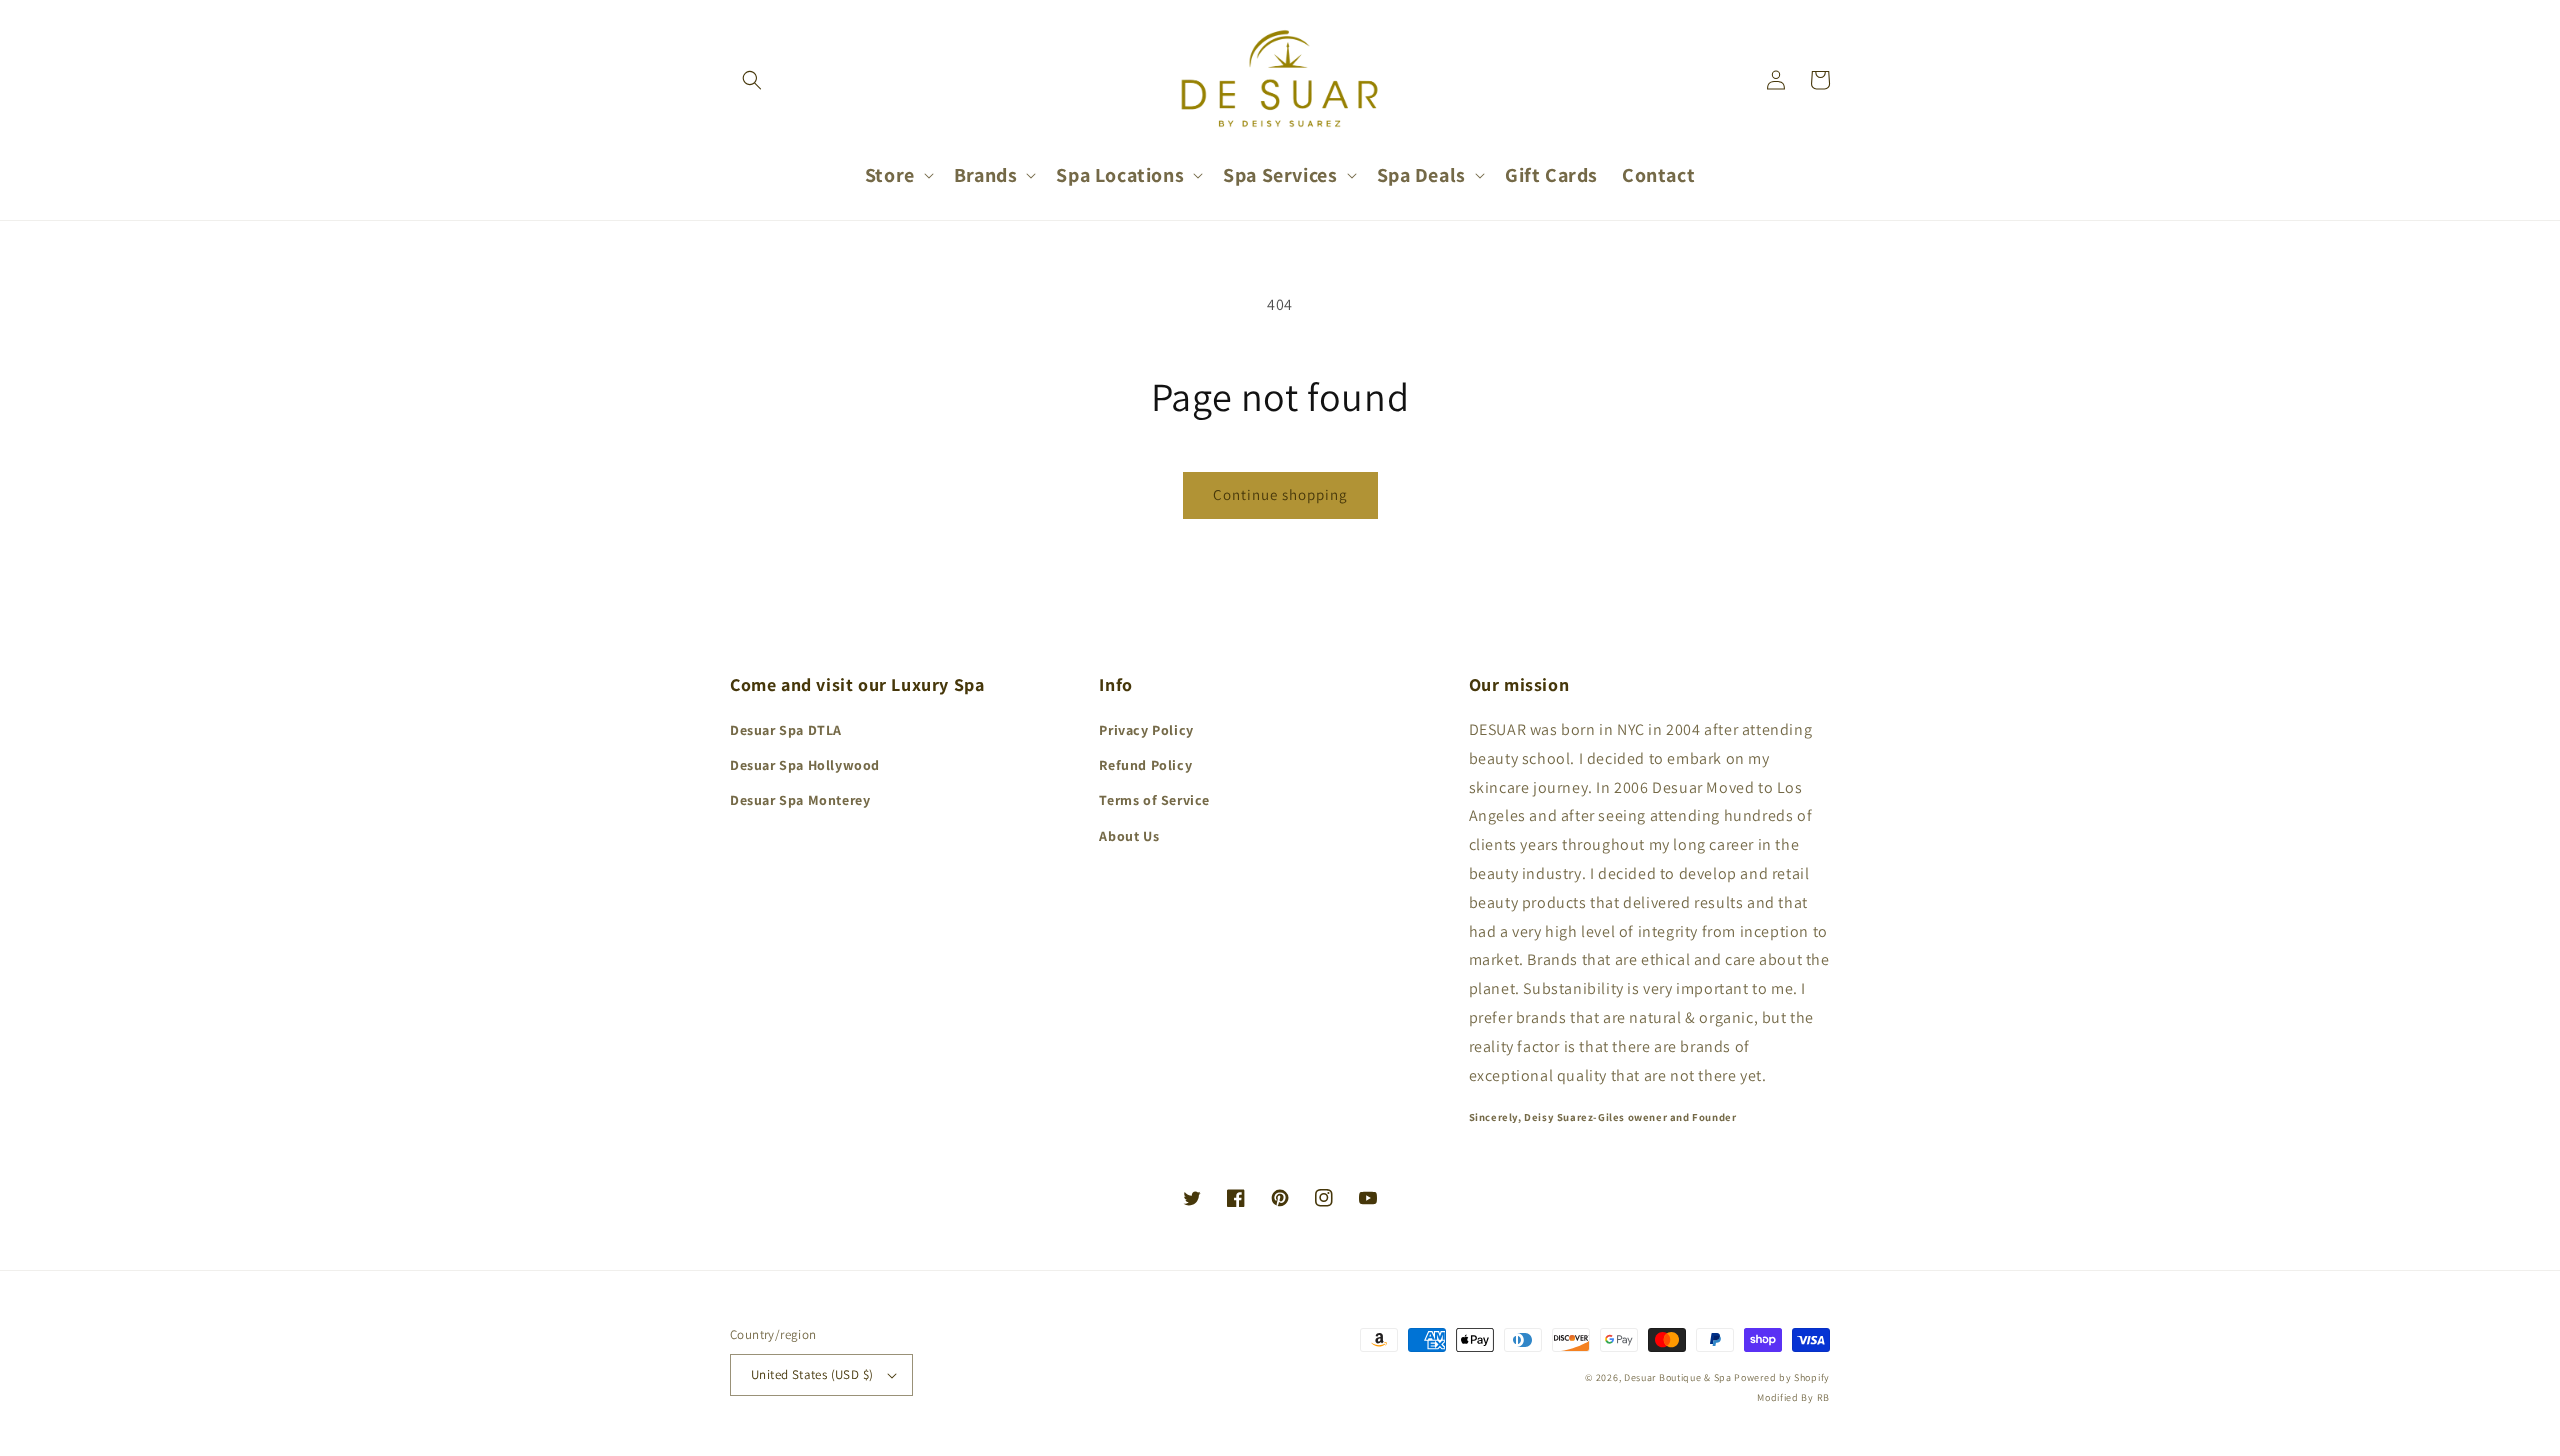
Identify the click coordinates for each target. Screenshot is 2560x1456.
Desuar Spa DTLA (786, 730)
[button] (752, 80)
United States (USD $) (812, 1374)
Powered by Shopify (1782, 1377)
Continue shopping (1280, 494)
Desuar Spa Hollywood (805, 765)
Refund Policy (1145, 765)
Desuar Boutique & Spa (1678, 1377)
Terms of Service (1154, 800)
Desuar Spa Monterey (800, 800)
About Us (1129, 836)
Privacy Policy (1146, 730)
